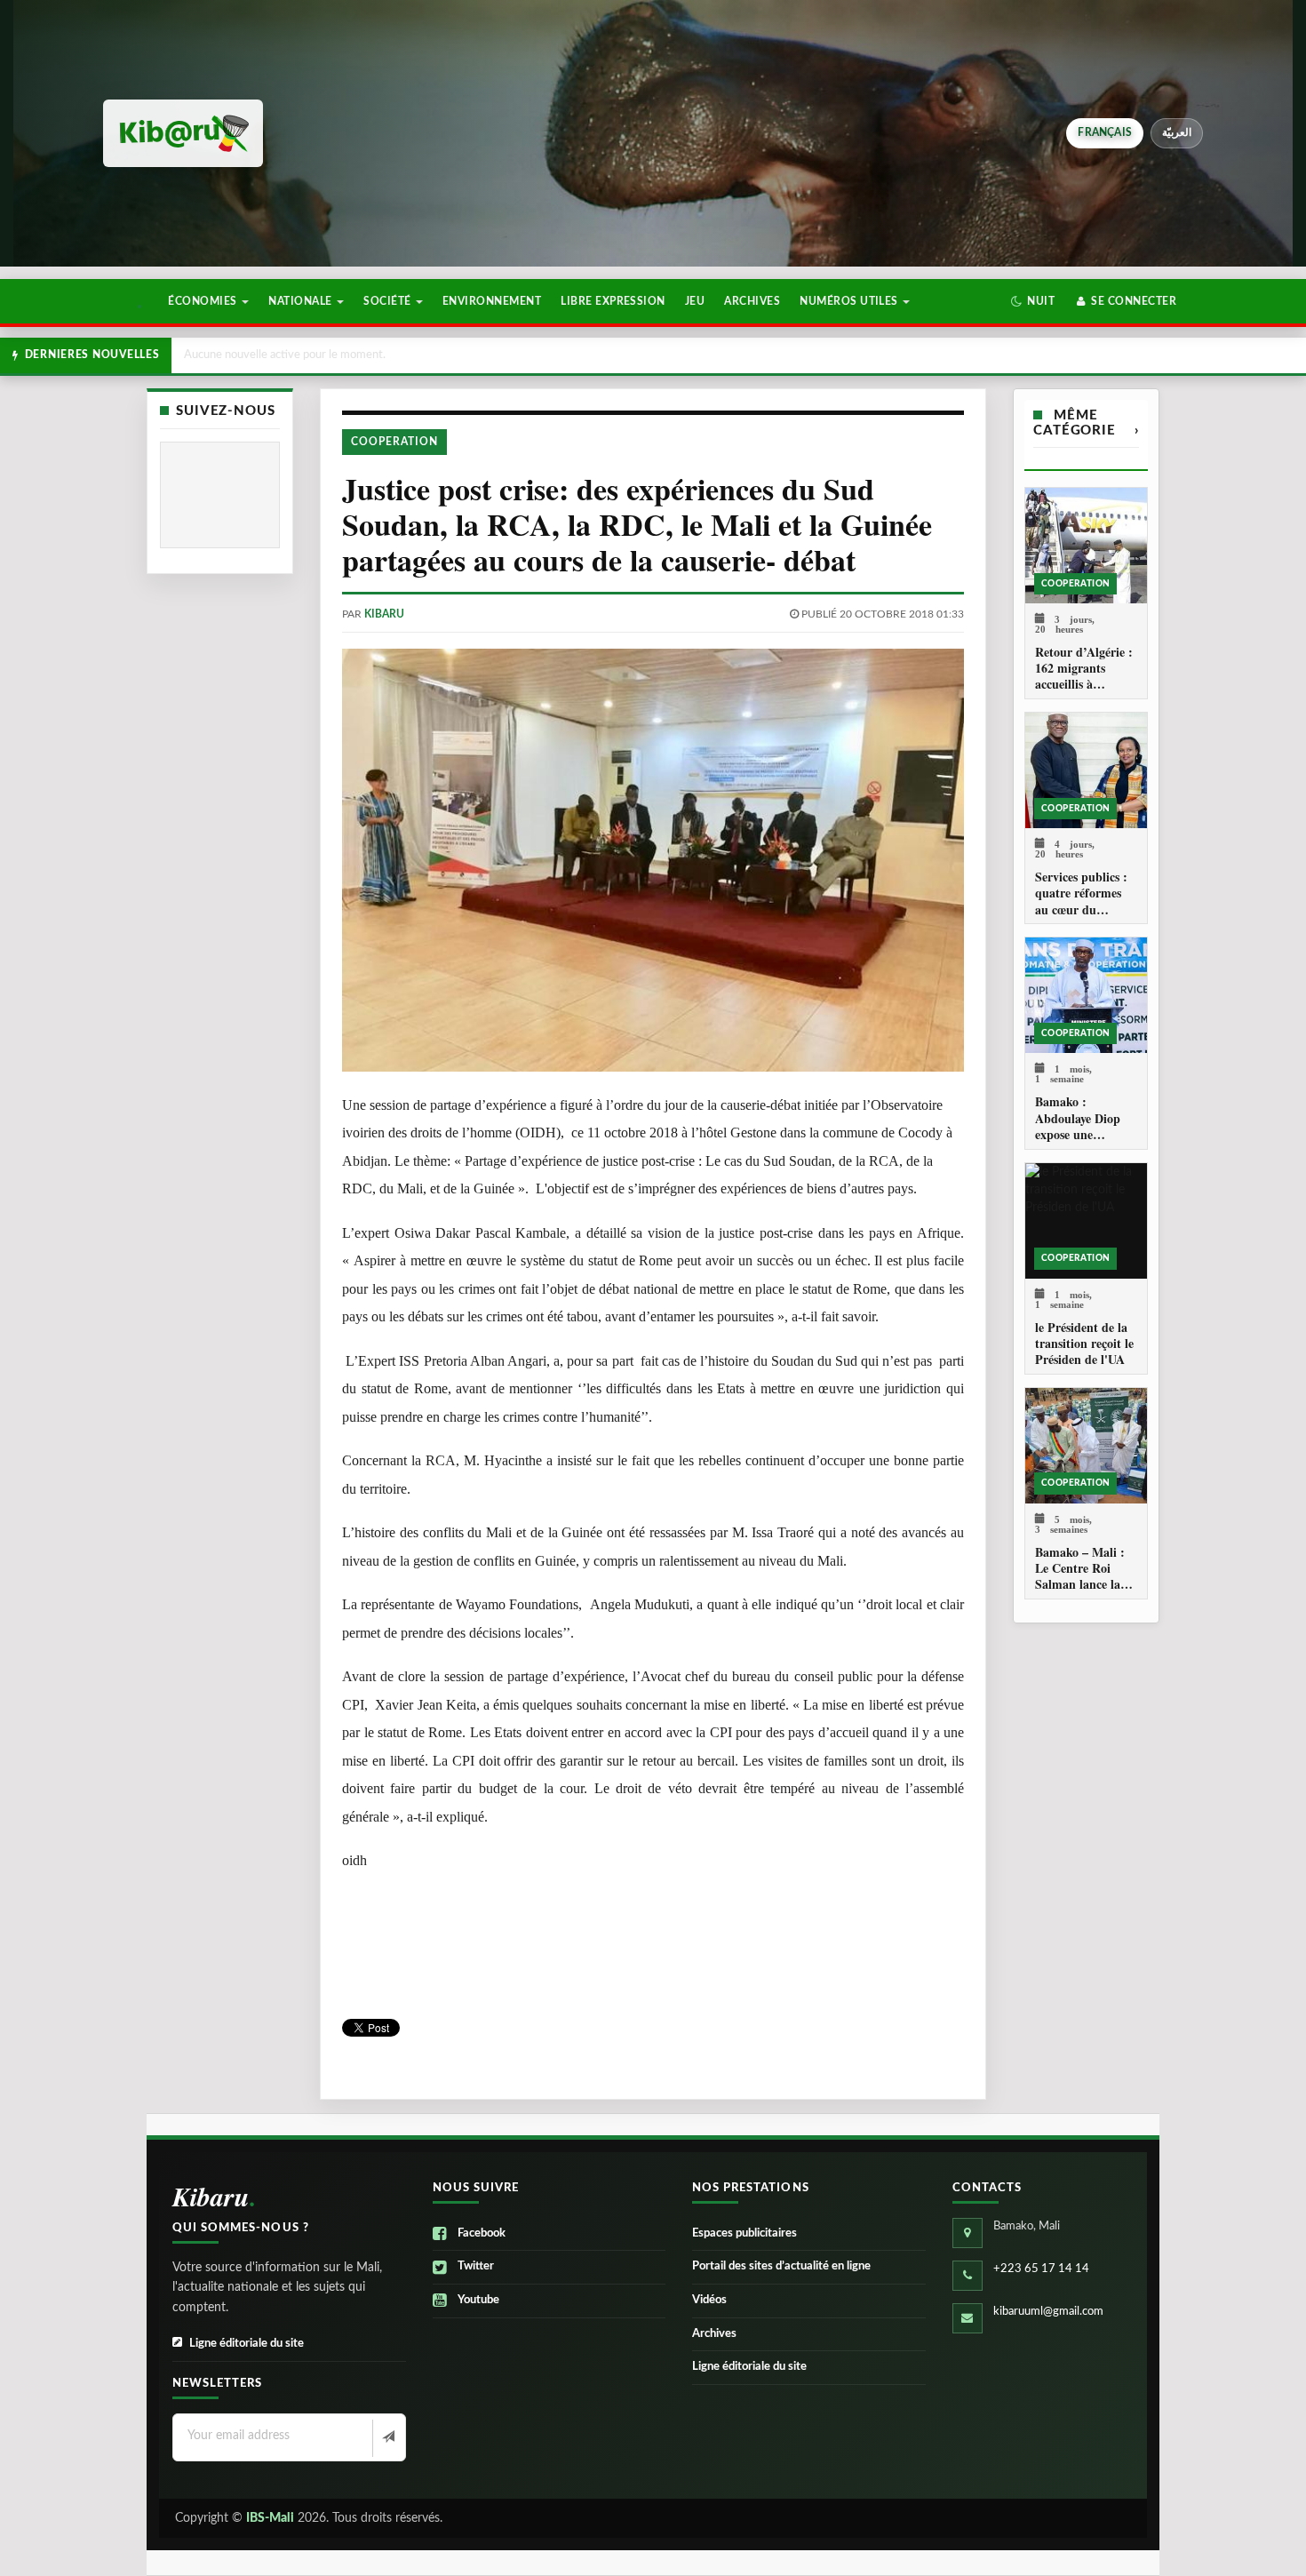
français (1105, 132)
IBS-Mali (270, 2518)
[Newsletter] (387, 2438)
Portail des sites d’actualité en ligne (781, 2266)
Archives (752, 301)
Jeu (695, 301)
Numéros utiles (850, 301)
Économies (204, 301)
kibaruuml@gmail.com (1048, 2312)
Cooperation (394, 442)
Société (389, 301)
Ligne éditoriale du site (247, 2344)
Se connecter (1132, 301)
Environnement (492, 301)
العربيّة (1177, 132)
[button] (1033, 301)
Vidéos (709, 2300)
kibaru (384, 614)
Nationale (302, 301)
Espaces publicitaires (745, 2233)
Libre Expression (613, 301)
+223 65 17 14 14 (1041, 2269)
